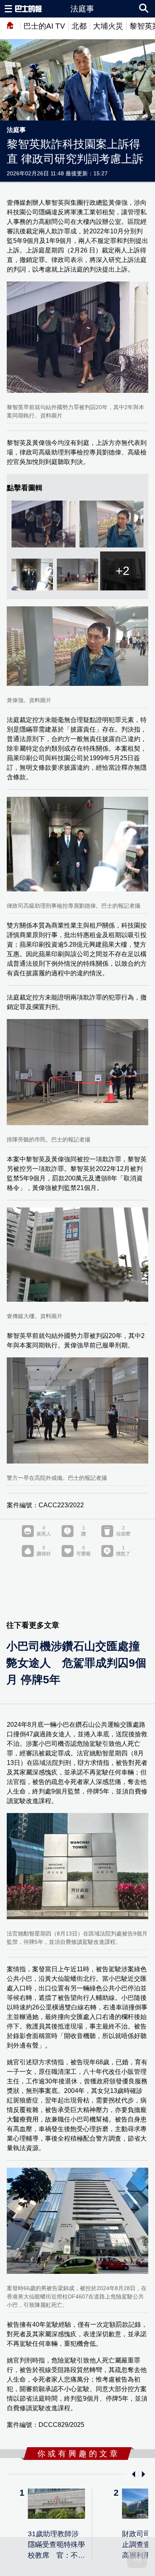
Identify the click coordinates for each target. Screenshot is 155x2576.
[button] (132, 2474)
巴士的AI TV (44, 26)
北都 (79, 26)
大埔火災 (108, 26)
